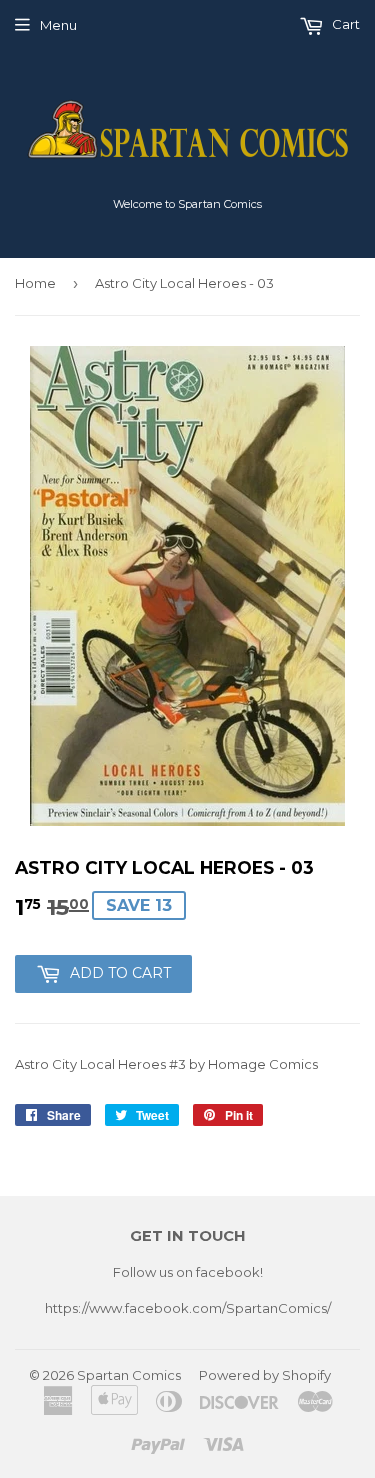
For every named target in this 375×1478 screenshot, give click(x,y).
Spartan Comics (129, 1375)
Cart (344, 24)
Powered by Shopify (265, 1375)
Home (35, 283)
